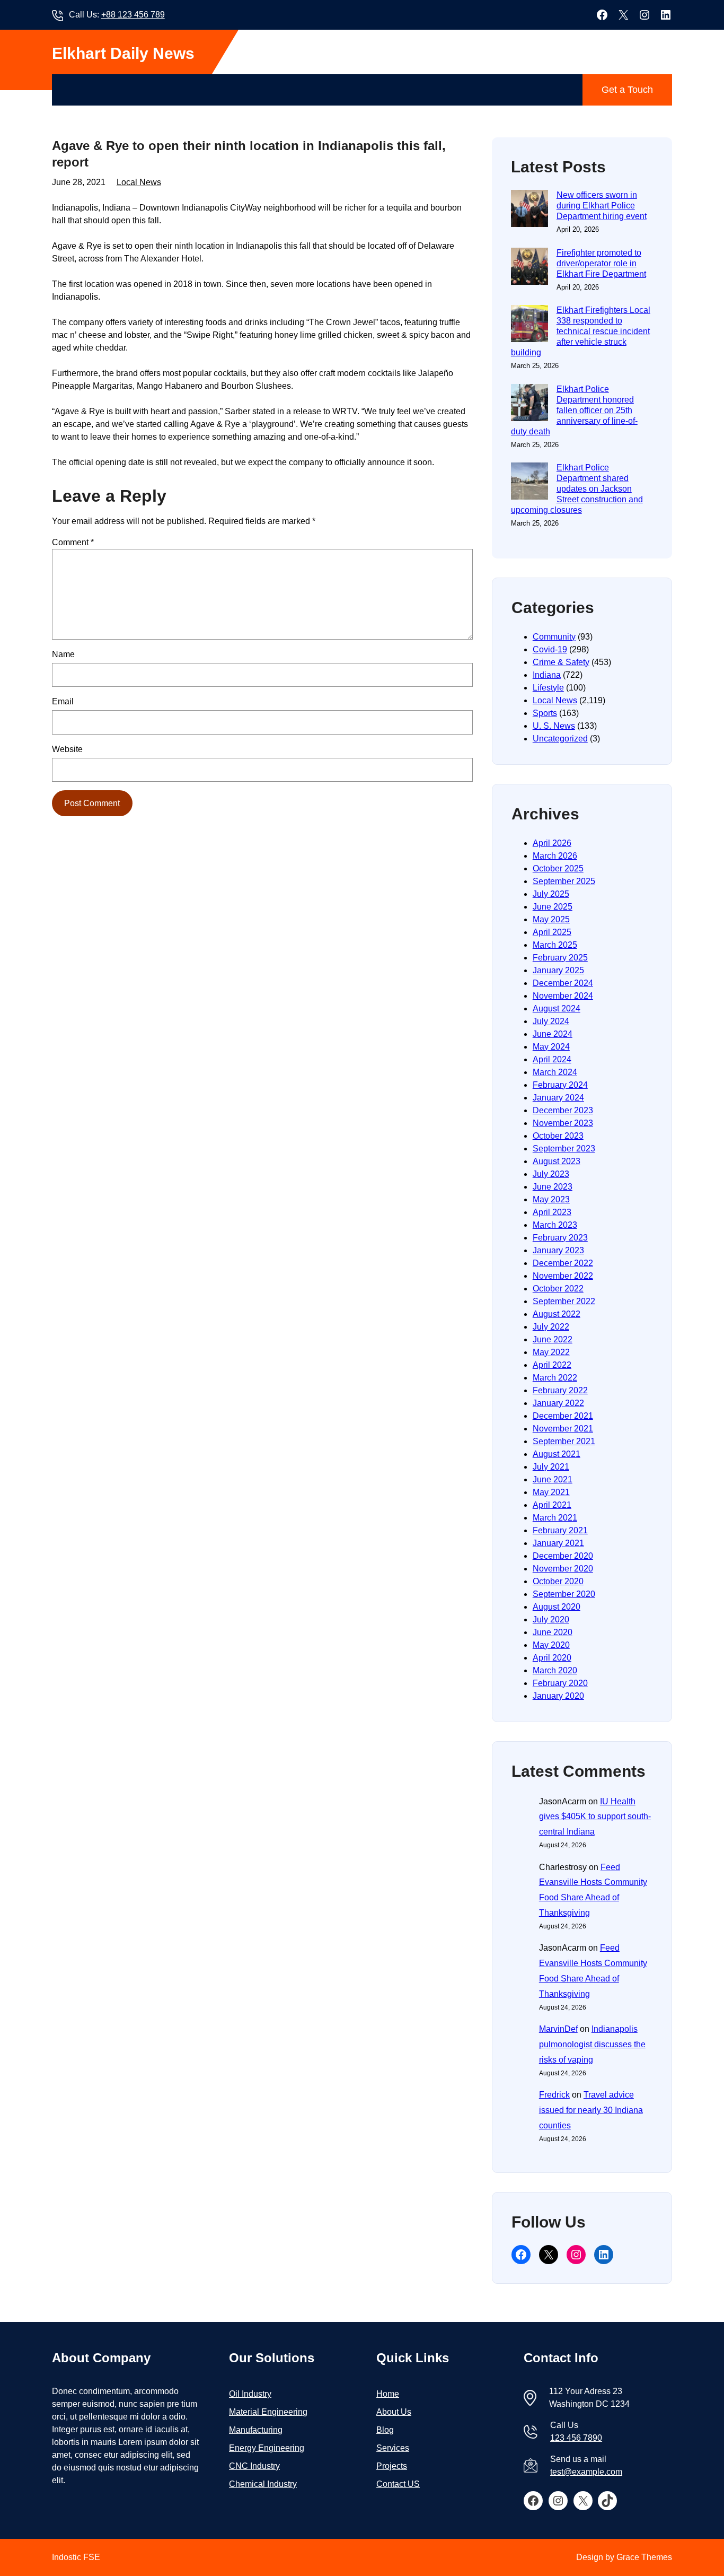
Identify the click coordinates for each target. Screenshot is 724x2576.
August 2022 (557, 1314)
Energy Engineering (267, 2448)
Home (388, 2394)
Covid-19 (550, 649)
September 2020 (564, 1594)
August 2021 (557, 1454)
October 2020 (558, 1581)
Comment (73, 542)
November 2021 (563, 1429)
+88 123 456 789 (133, 15)
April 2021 (552, 1505)
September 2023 (564, 1149)
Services (393, 2448)
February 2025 (560, 958)
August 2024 (557, 1008)
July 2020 (551, 1619)
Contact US (398, 2484)
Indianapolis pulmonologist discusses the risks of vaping (592, 2044)
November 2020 (563, 1569)
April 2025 (552, 932)
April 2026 (552, 843)
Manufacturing (256, 2430)
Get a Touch (627, 90)
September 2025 (564, 881)
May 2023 (551, 1199)
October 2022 (558, 1289)
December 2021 (563, 1416)
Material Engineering (268, 2412)
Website (67, 749)
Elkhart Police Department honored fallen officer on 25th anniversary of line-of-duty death (574, 410)
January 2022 (558, 1403)
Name (63, 654)
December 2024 (563, 983)
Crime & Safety (561, 662)
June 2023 (553, 1187)
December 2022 (563, 1263)
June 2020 (553, 1632)
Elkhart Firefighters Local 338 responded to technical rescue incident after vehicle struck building (581, 331)
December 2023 (563, 1110)
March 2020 (555, 1670)
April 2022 (552, 1365)
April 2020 (552, 1658)
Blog (385, 2430)
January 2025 (558, 970)
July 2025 (551, 894)
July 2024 (551, 1021)
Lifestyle (548, 688)
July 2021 (551, 1467)
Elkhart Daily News (123, 53)
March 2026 (555, 856)
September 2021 (564, 1441)
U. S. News (554, 726)
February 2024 (560, 1085)
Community (554, 637)
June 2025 (553, 907)
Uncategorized (560, 739)
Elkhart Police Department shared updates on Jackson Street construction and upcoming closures (577, 489)
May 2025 (551, 919)
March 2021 (555, 1518)
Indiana (547, 675)
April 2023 (552, 1212)
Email (63, 701)
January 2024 (558, 1098)
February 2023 (560, 1238)
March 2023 (555, 1225)
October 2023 (558, 1136)
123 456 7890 (576, 2438)
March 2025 (555, 945)
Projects (392, 2466)
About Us (394, 2412)
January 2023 (558, 1250)
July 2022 (551, 1327)
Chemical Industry (263, 2484)
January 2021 (558, 1543)
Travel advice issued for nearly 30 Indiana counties (591, 2110)
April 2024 (552, 1059)
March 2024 (555, 1072)
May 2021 (551, 1492)
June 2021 (553, 1479)
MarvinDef (558, 2029)
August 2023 (557, 1161)
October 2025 (558, 868)
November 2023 (563, 1123)
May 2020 (551, 1645)
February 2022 (560, 1390)
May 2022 (551, 1352)
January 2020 (558, 1696)
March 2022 (555, 1378)
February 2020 (560, 1683)
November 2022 (563, 1276)
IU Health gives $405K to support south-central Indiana (595, 1817)
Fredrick (554, 2095)
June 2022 (553, 1339)
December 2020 (563, 1556)
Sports (545, 713)
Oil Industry (250, 2394)
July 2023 (551, 1174)
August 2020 (557, 1607)
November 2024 (563, 996)
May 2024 (551, 1047)
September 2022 (564, 1301)
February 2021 (560, 1530)
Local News (139, 182)
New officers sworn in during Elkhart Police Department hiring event (602, 206)
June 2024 (553, 1034)
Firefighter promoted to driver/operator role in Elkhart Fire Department (601, 263)
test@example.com (586, 2472)
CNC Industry (254, 2466)
